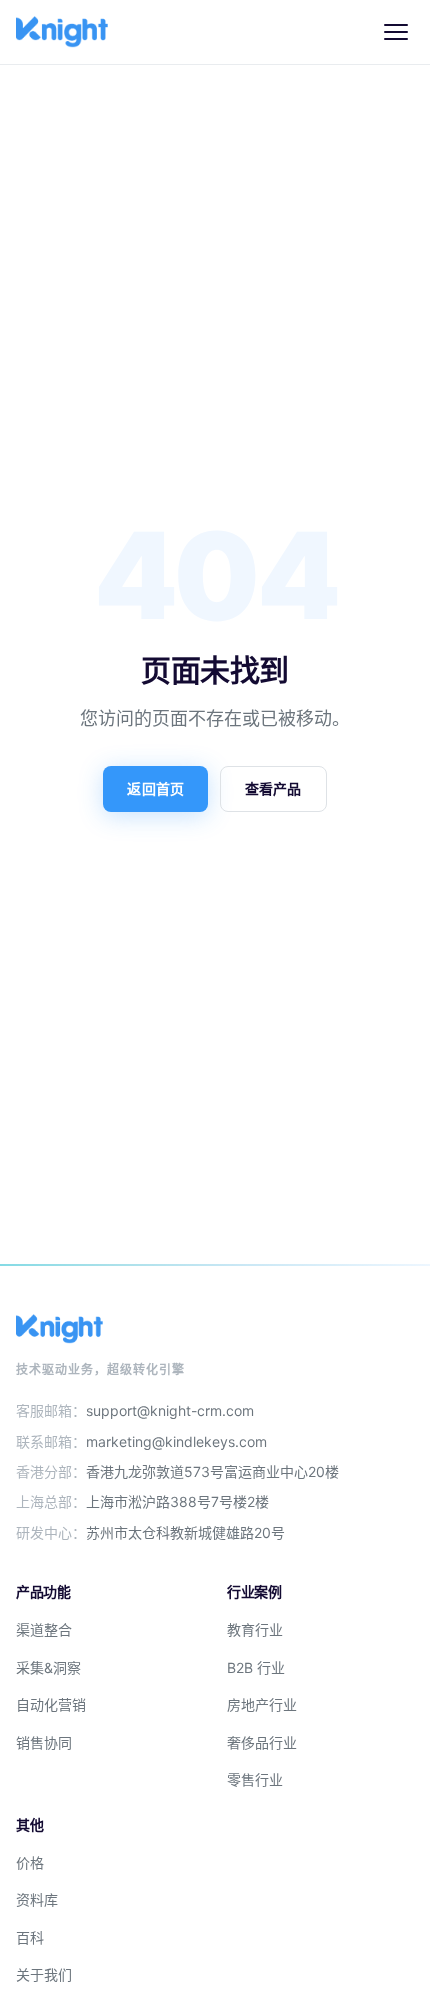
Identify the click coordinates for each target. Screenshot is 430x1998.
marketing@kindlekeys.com (176, 1441)
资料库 (37, 1899)
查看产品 (273, 788)
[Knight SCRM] (215, 1329)
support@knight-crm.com (170, 1410)
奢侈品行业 (262, 1742)
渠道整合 (44, 1629)
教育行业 (255, 1629)
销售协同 (44, 1742)
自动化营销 (51, 1704)
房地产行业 (262, 1704)
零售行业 (255, 1779)
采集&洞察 (48, 1667)
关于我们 (44, 1974)
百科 (30, 1937)
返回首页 (155, 788)
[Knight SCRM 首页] (62, 32)
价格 (30, 1862)
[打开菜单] (396, 32)
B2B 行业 (256, 1667)
